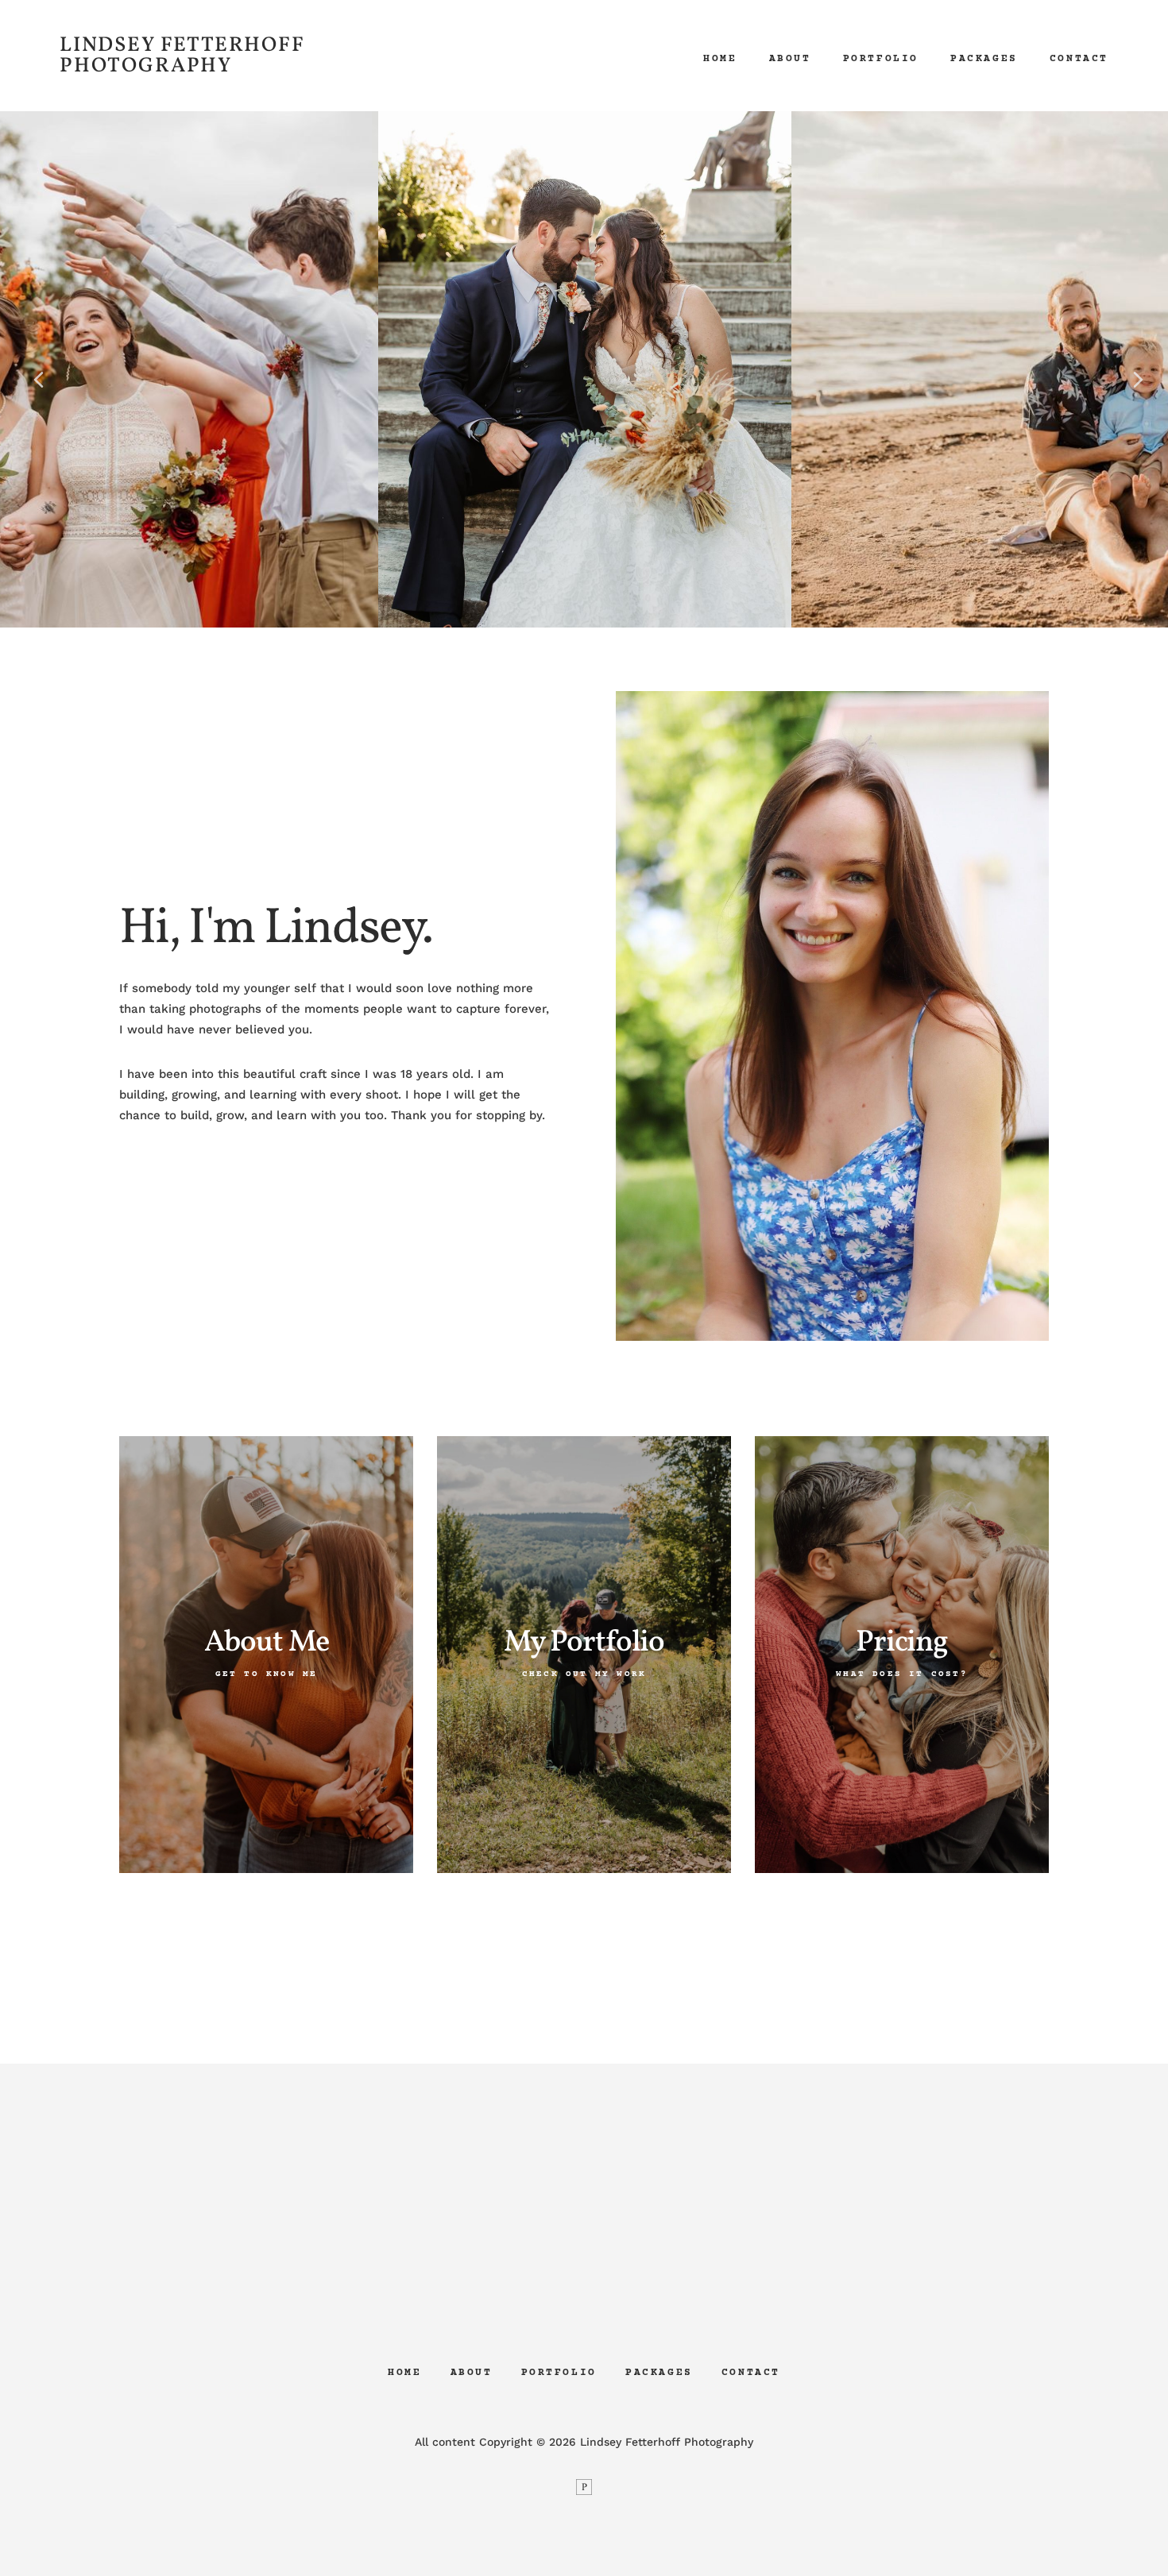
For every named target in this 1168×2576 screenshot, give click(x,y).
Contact (1079, 59)
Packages (984, 59)
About (790, 59)
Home (720, 59)
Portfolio (881, 59)
